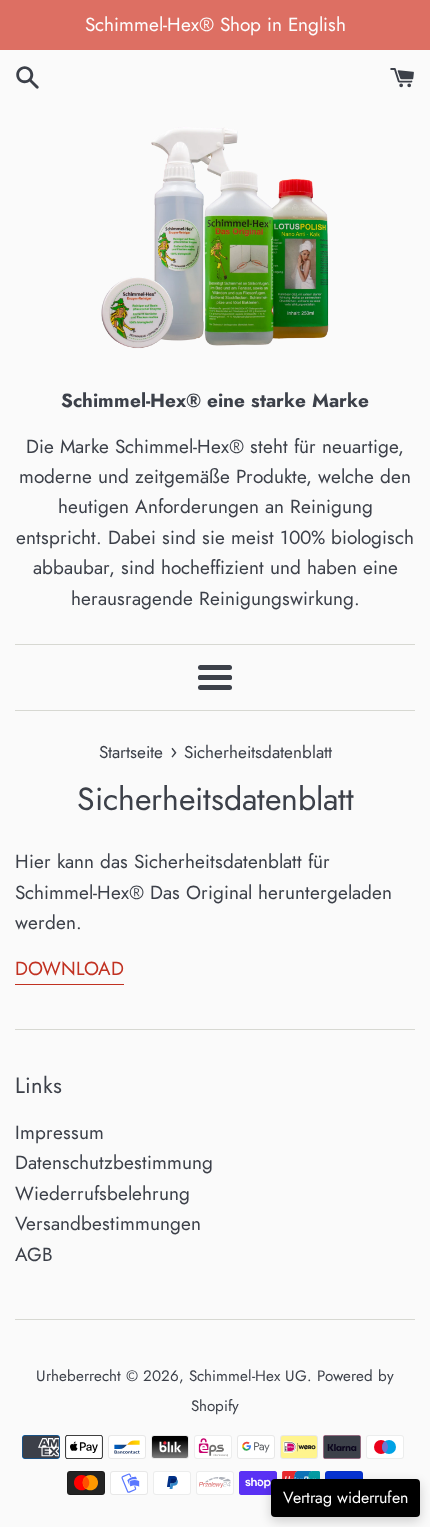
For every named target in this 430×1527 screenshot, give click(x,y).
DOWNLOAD (69, 968)
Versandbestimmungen (108, 1223)
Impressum (59, 1132)
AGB (34, 1254)
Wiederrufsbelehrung (102, 1193)
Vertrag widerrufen (345, 1497)
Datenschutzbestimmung (114, 1162)
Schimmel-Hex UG (248, 1376)
